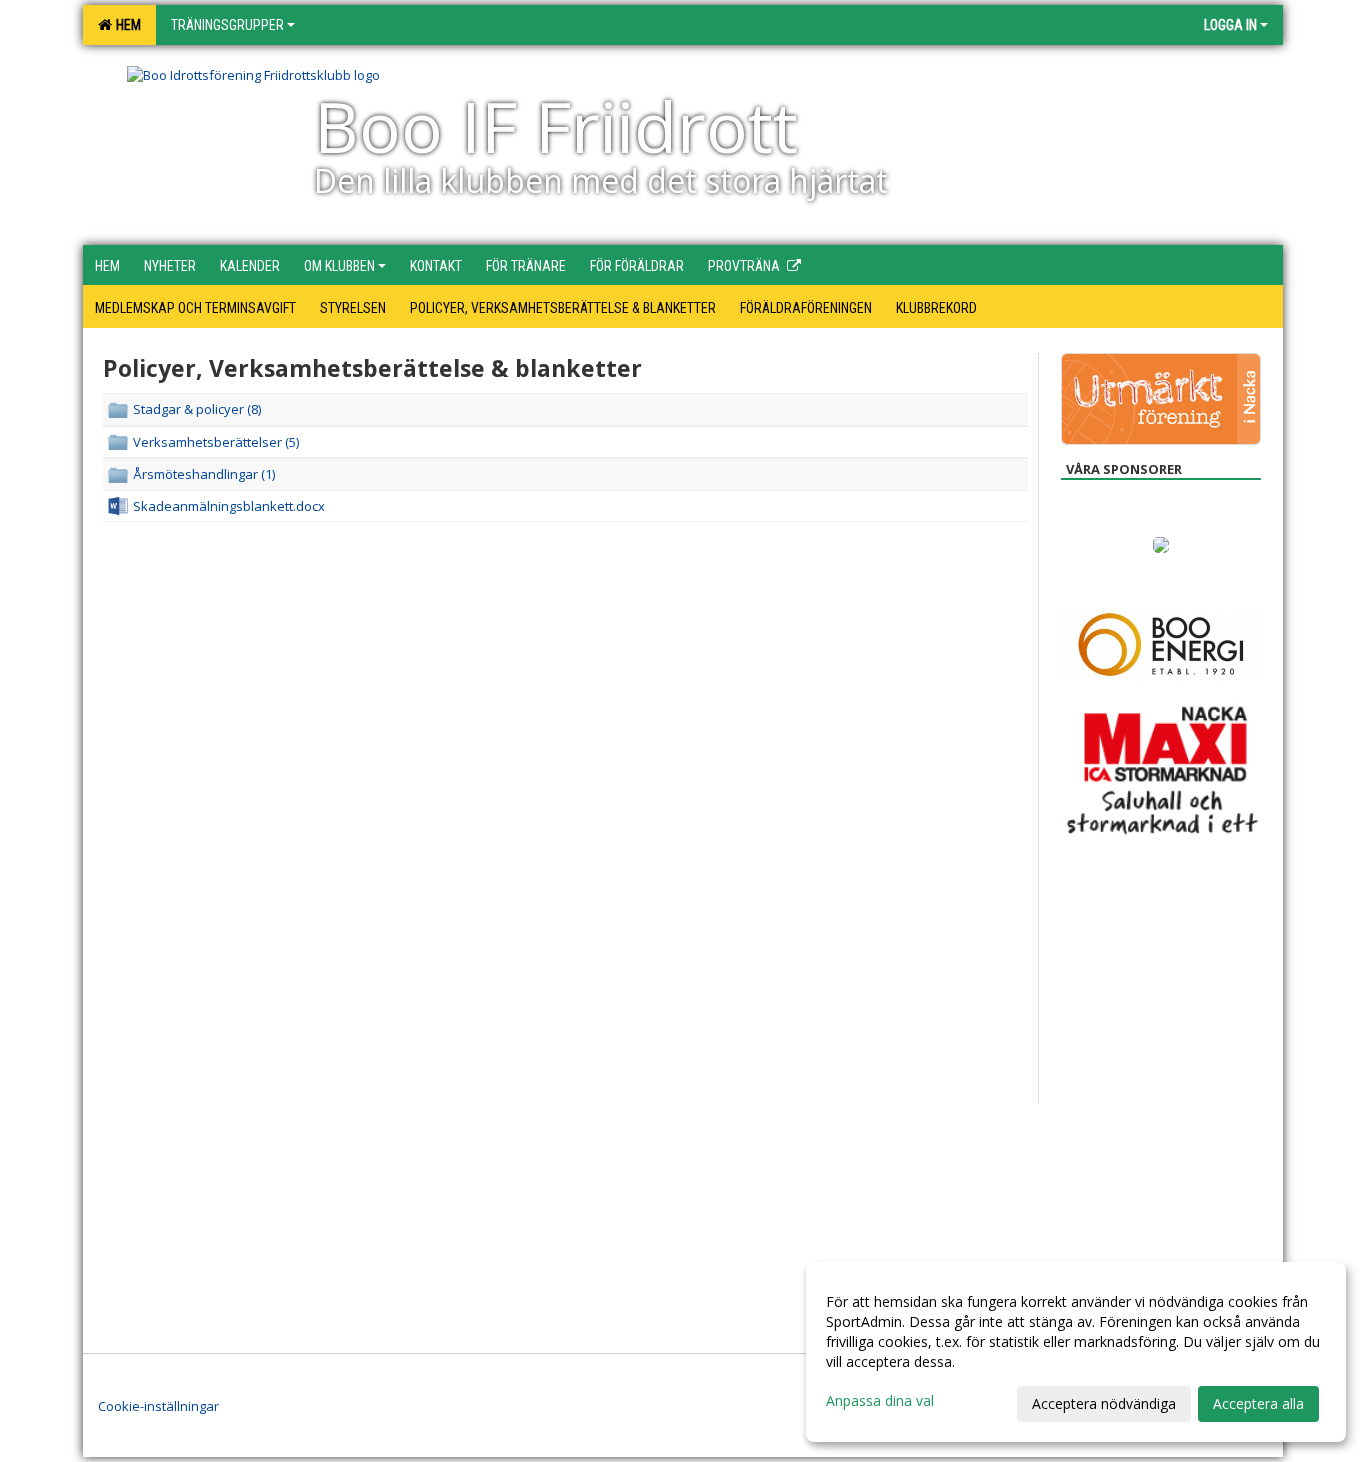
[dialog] (1076, 1352)
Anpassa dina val (880, 1401)
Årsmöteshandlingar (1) (204, 474)
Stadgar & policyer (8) (197, 409)
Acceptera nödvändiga (1104, 1403)
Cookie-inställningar (158, 1406)
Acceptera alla (1258, 1403)
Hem (125, 25)
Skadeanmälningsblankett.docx (229, 506)
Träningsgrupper (227, 25)
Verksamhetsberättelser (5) (216, 442)
